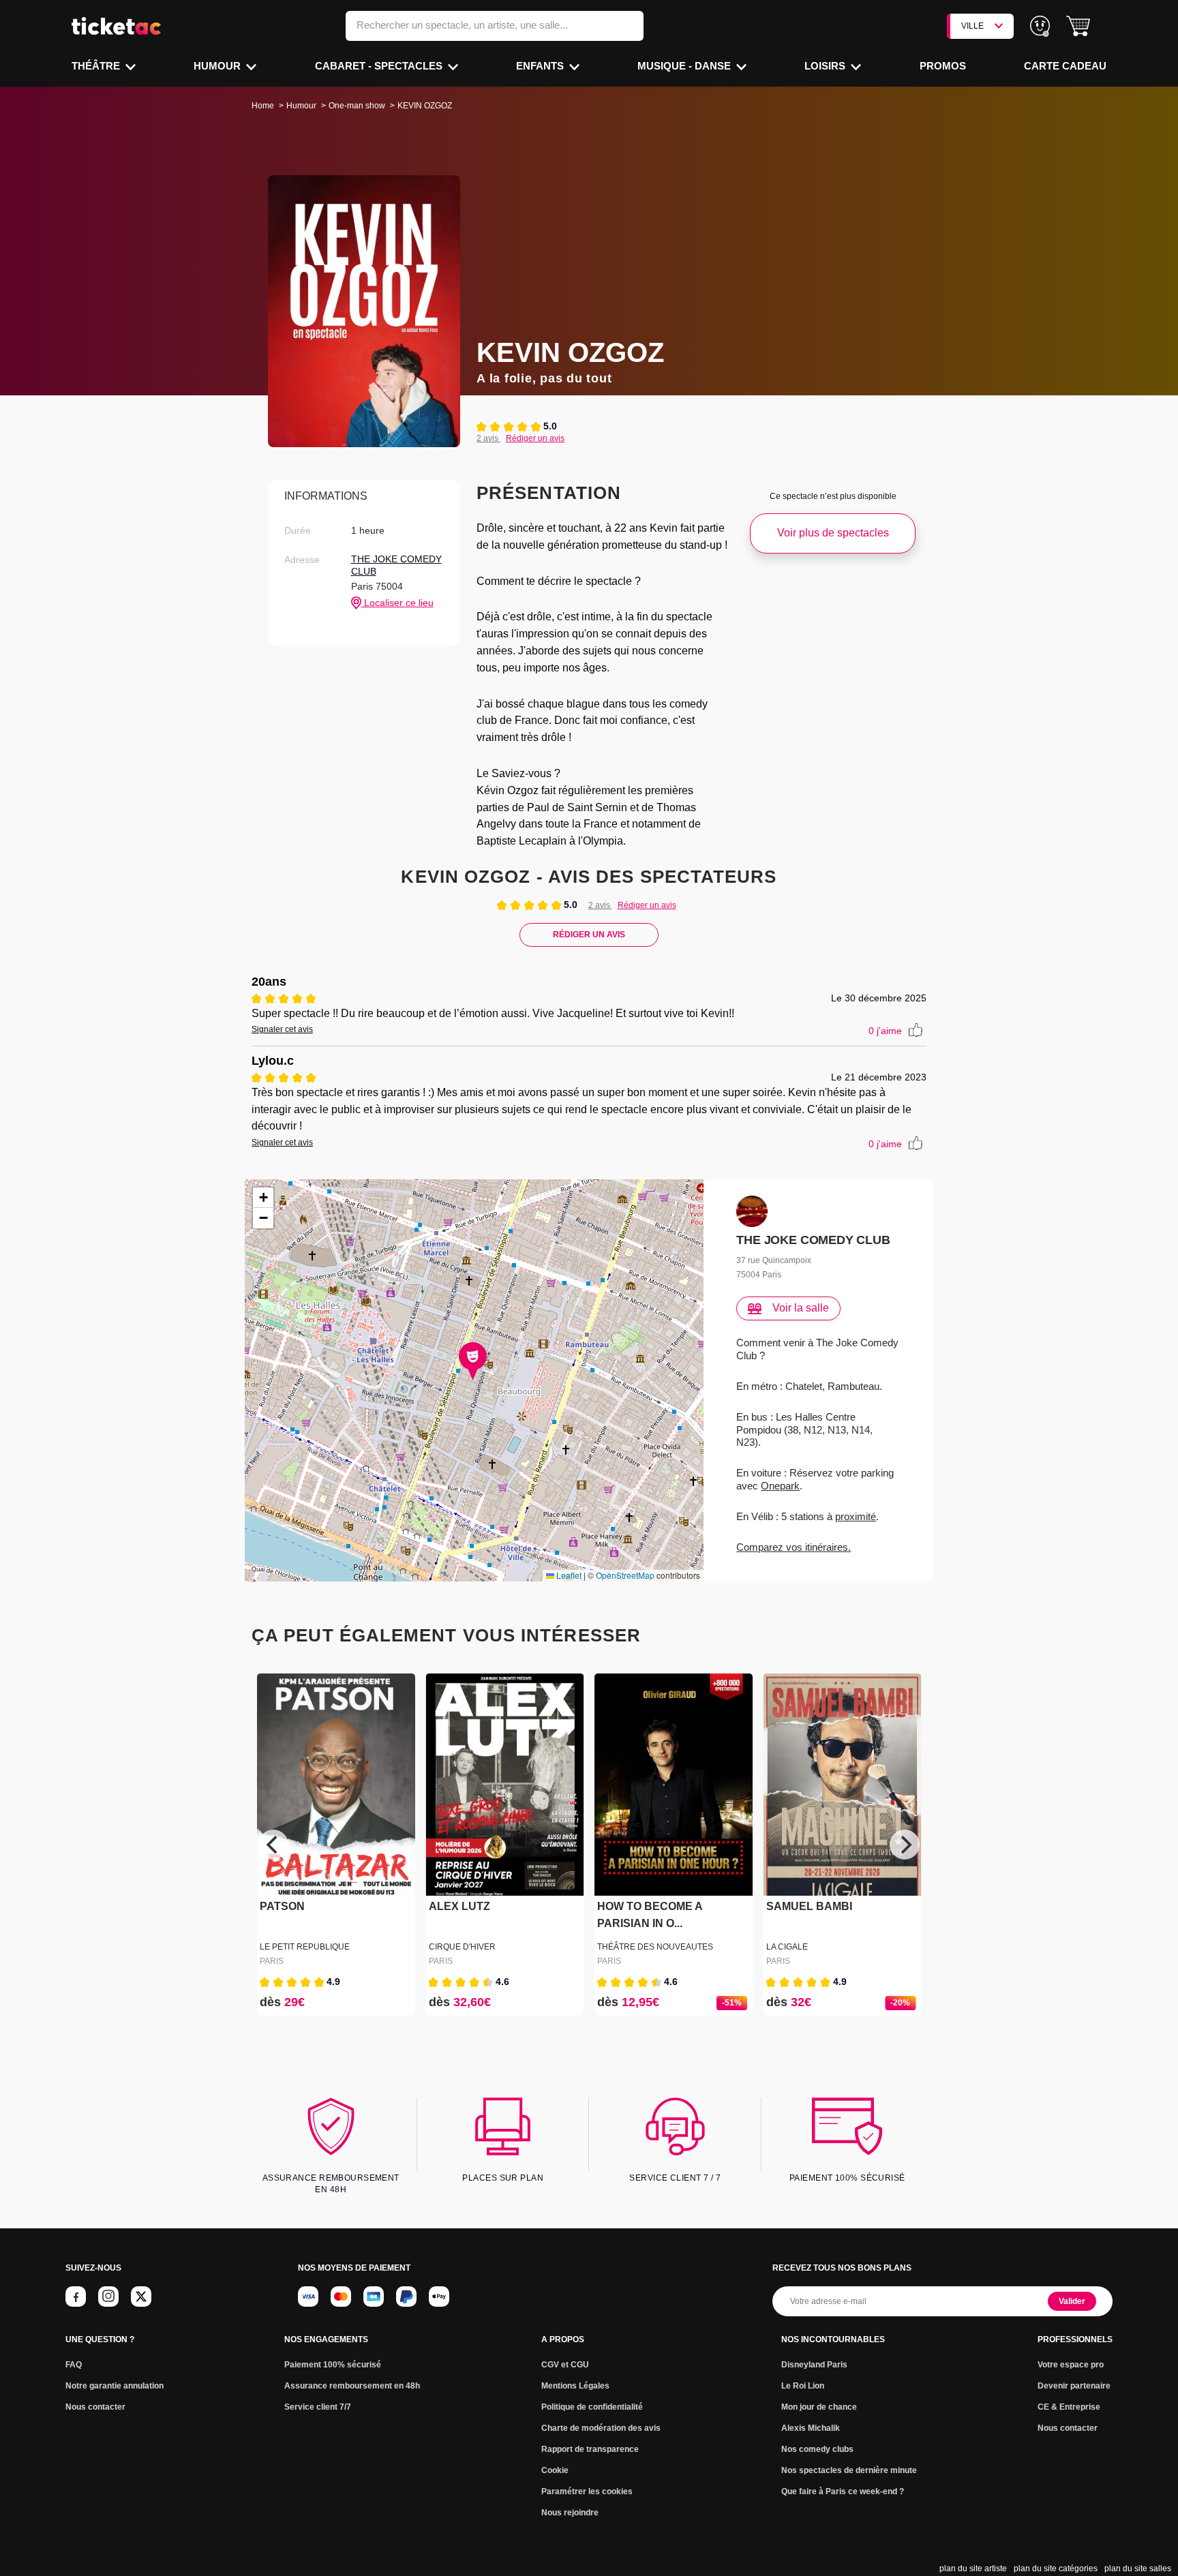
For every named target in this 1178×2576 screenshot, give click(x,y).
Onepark (780, 1486)
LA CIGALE (787, 1947)
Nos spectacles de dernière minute (849, 2470)
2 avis (488, 438)
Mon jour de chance (819, 2407)
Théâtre (97, 66)
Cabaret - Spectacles (380, 66)
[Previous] (273, 1845)
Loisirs (826, 66)
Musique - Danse (685, 66)
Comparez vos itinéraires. (794, 1547)
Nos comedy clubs (817, 2449)
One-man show (357, 106)
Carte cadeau (1065, 66)
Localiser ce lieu (397, 603)
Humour (218, 66)
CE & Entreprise (1069, 2407)
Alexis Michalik (811, 2428)
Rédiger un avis (535, 438)
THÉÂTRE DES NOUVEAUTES (655, 1947)
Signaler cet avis (282, 1029)
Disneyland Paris (814, 2365)
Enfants (541, 66)
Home (263, 106)
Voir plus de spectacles (833, 533)
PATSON (282, 1906)
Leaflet (568, 1575)
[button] (1078, 26)
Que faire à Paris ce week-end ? (843, 2491)
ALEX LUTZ (459, 1906)
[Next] (905, 1845)
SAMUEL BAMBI (809, 1906)
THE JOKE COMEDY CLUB (396, 565)
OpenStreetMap (625, 1575)
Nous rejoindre (570, 2513)
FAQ (74, 2365)
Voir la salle (801, 1308)
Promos (943, 66)
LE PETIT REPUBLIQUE (305, 1947)
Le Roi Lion (803, 2386)
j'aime (885, 1031)
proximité (856, 1516)
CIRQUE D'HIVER (462, 1947)
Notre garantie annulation (115, 2386)
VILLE (972, 26)
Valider (1072, 2301)
